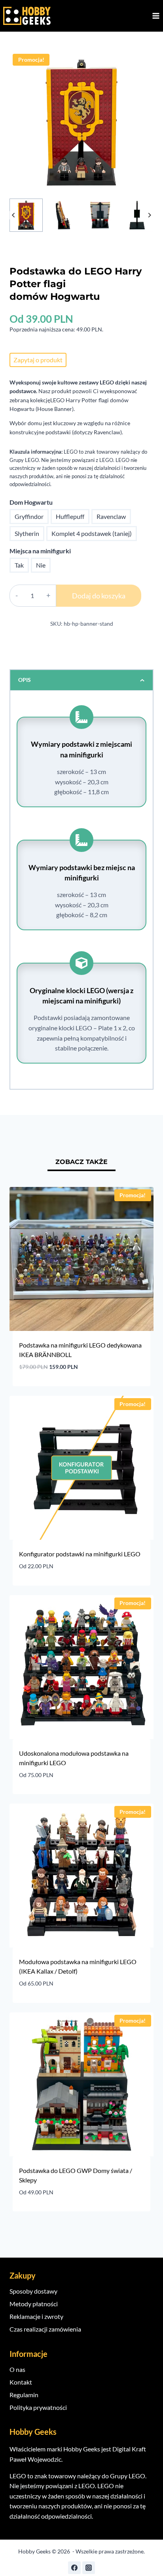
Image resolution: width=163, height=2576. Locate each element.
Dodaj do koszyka (99, 596)
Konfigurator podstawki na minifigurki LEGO (80, 1554)
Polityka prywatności (38, 2407)
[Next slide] (149, 215)
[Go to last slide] (14, 215)
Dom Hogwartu (31, 502)
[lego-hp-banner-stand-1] (81, 123)
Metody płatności (34, 2304)
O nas (17, 2369)
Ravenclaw (111, 516)
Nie (41, 565)
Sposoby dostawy (33, 2291)
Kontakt (21, 2382)
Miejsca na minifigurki (40, 551)
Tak (19, 565)
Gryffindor (29, 516)
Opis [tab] (25, 680)
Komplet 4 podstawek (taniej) (92, 533)
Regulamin (24, 2395)
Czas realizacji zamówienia (45, 2329)
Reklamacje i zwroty (36, 2316)
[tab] (81, 1163)
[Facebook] (74, 2568)
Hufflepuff (70, 516)
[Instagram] (89, 2568)
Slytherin (27, 533)
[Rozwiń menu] (156, 16)
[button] (26, 215)
